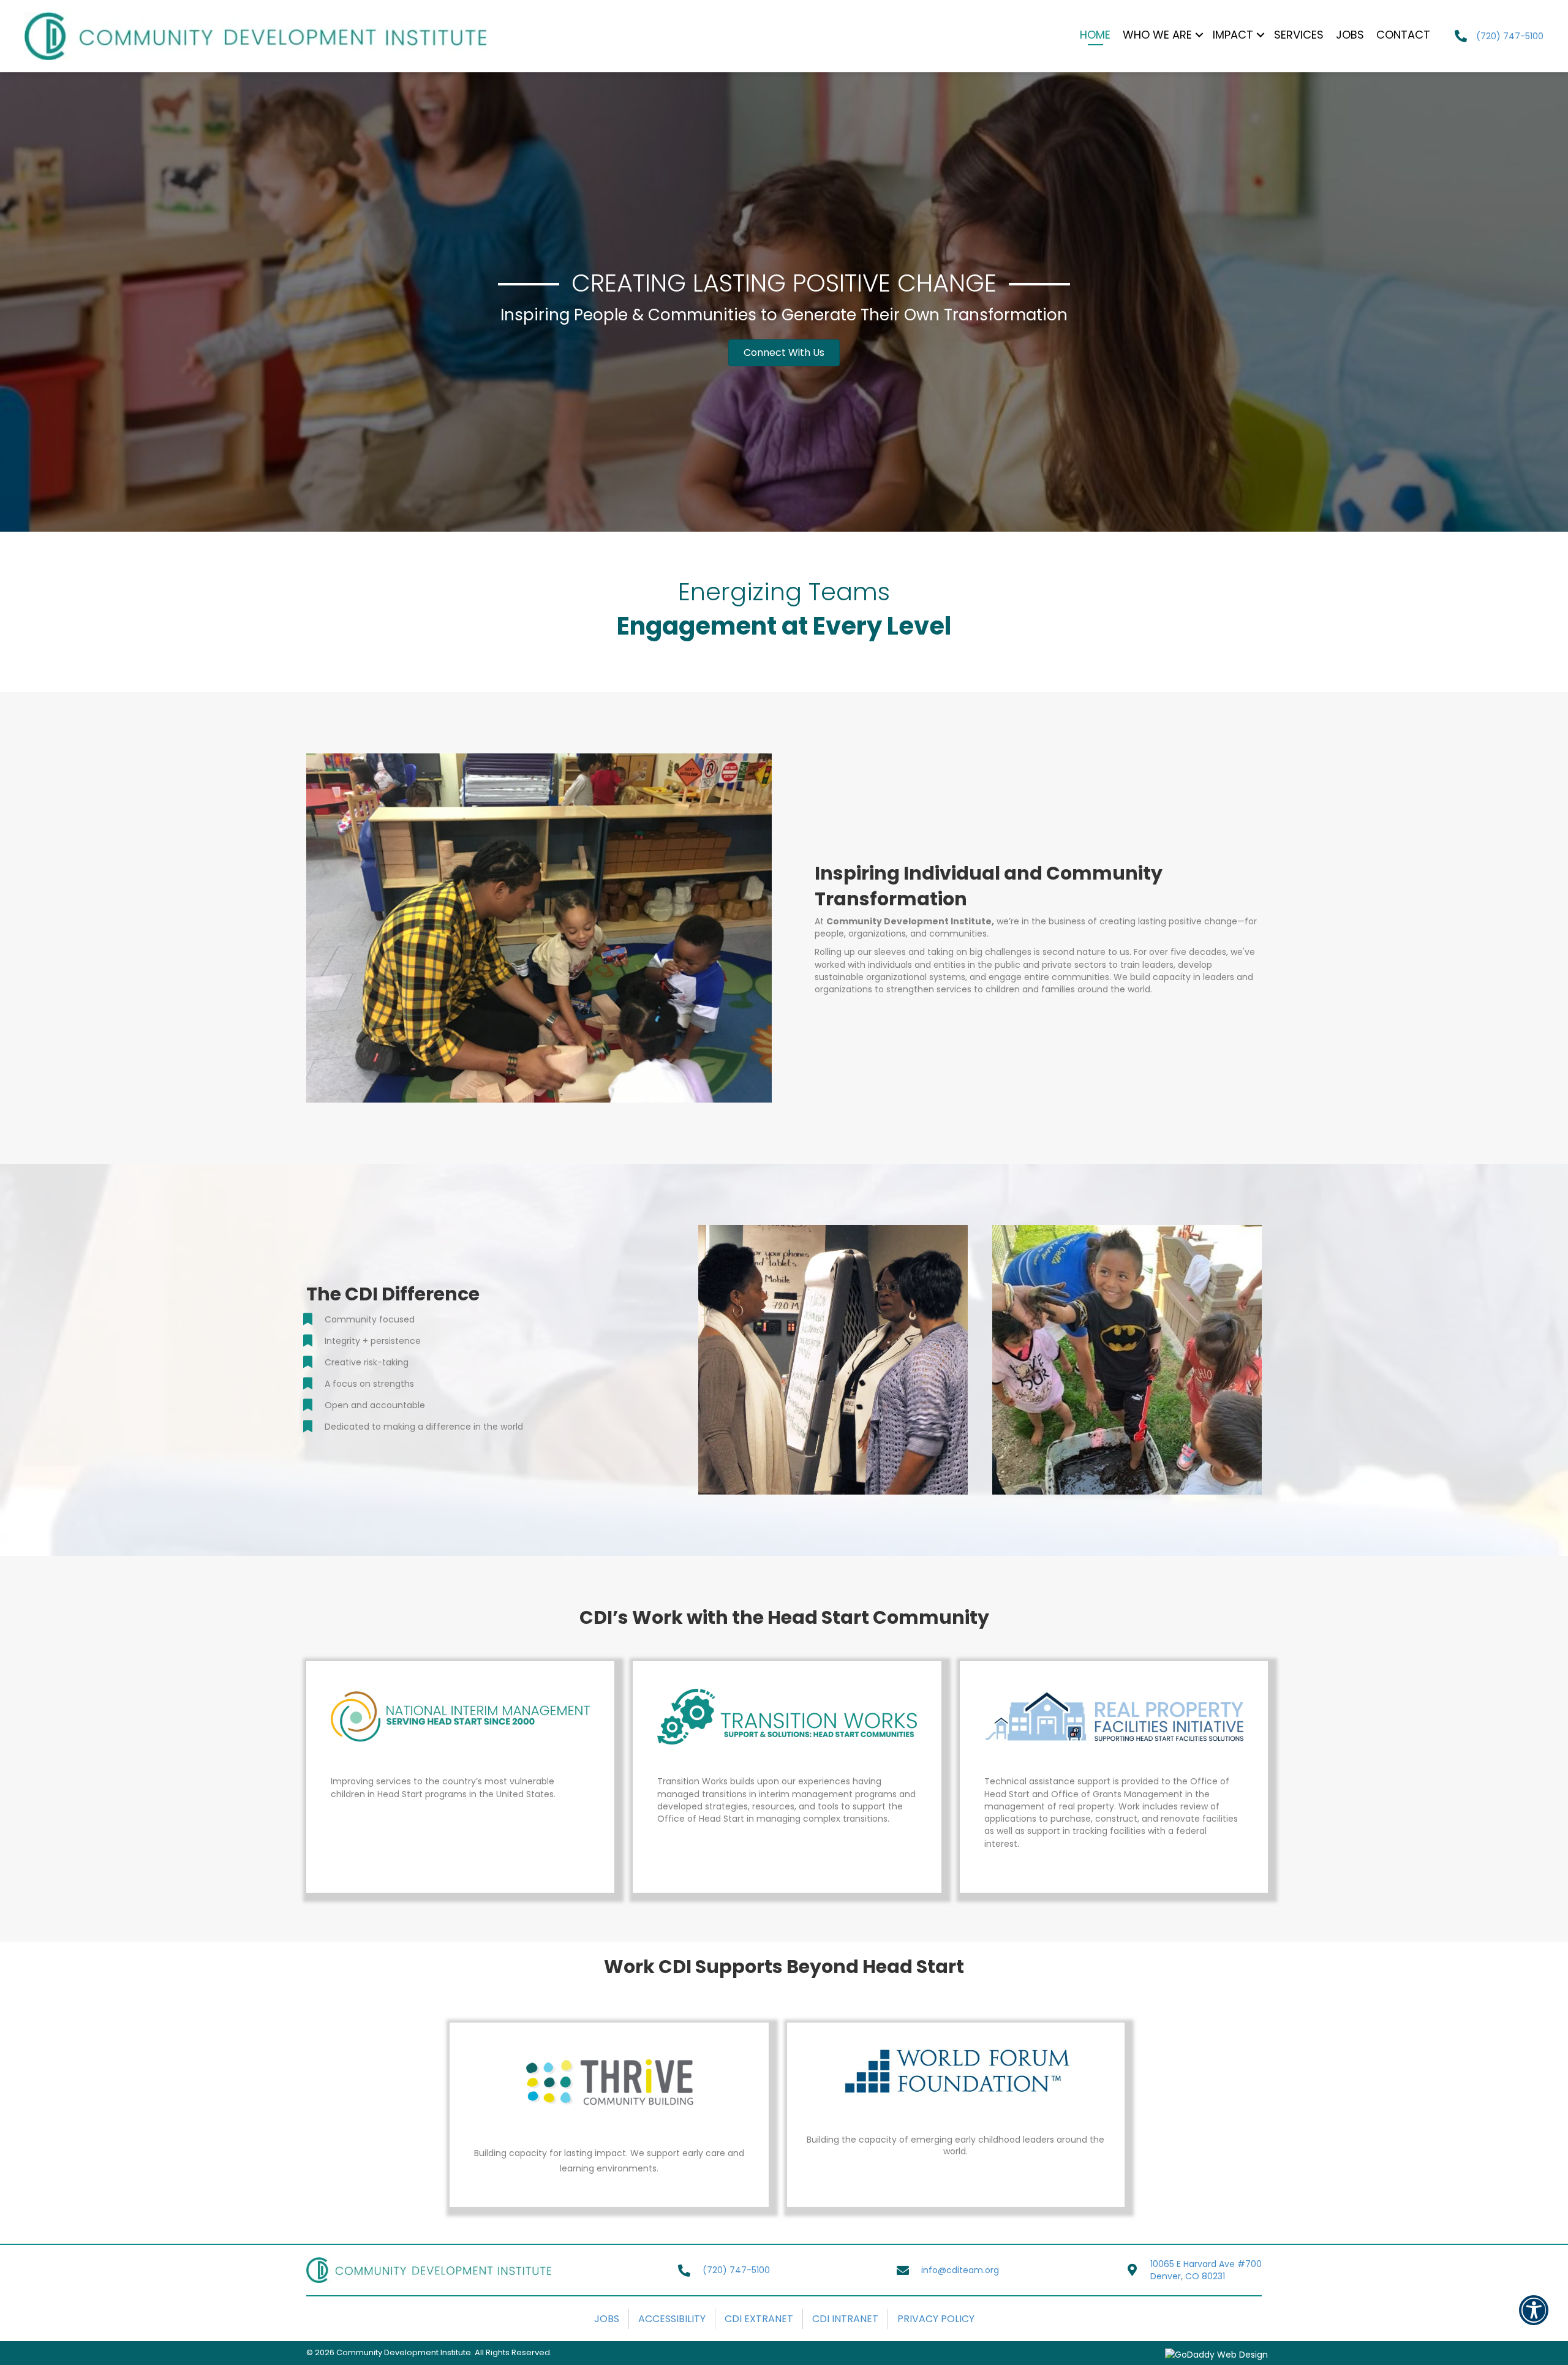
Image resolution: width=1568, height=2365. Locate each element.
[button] (784, 353)
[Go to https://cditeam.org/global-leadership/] (956, 2099)
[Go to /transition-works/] (787, 1758)
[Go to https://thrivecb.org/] (609, 2115)
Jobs (607, 2319)
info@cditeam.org (960, 2270)
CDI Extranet (759, 2319)
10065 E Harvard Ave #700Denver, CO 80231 (1206, 2270)
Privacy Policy (936, 2319)
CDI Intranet (845, 2319)
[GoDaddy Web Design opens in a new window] (1216, 2354)
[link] (1095, 36)
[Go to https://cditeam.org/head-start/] (460, 1746)
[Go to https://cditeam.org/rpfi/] (1114, 1771)
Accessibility (672, 2319)
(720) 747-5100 (1510, 36)
